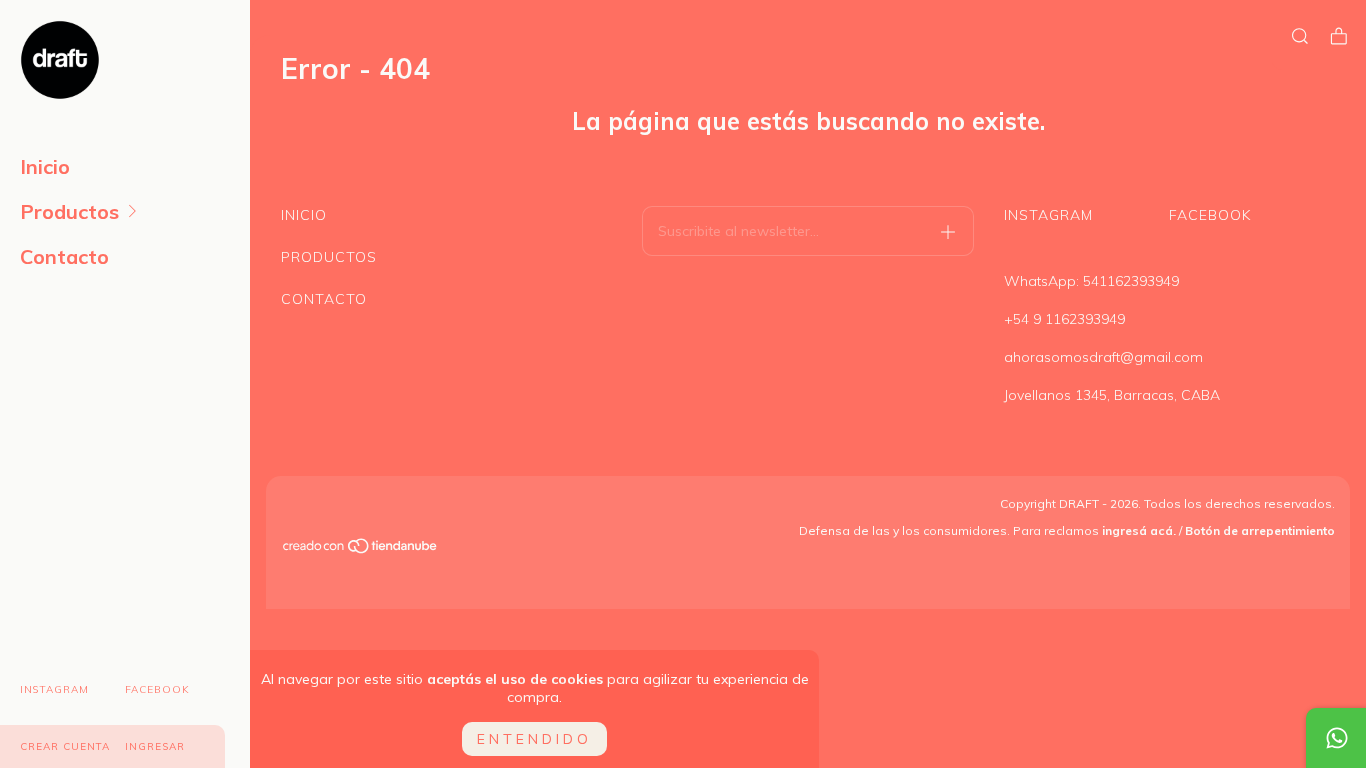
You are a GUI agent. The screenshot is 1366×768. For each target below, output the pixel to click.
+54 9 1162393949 (1064, 319)
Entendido (534, 739)
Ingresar (155, 746)
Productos (69, 211)
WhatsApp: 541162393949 (1091, 281)
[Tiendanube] (361, 549)
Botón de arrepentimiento (1260, 530)
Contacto (64, 256)
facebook (157, 689)
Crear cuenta (65, 746)
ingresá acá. (1139, 530)
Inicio (45, 166)
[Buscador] (1300, 36)
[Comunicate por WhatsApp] (1336, 738)
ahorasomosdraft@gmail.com (1103, 357)
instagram (54, 689)
